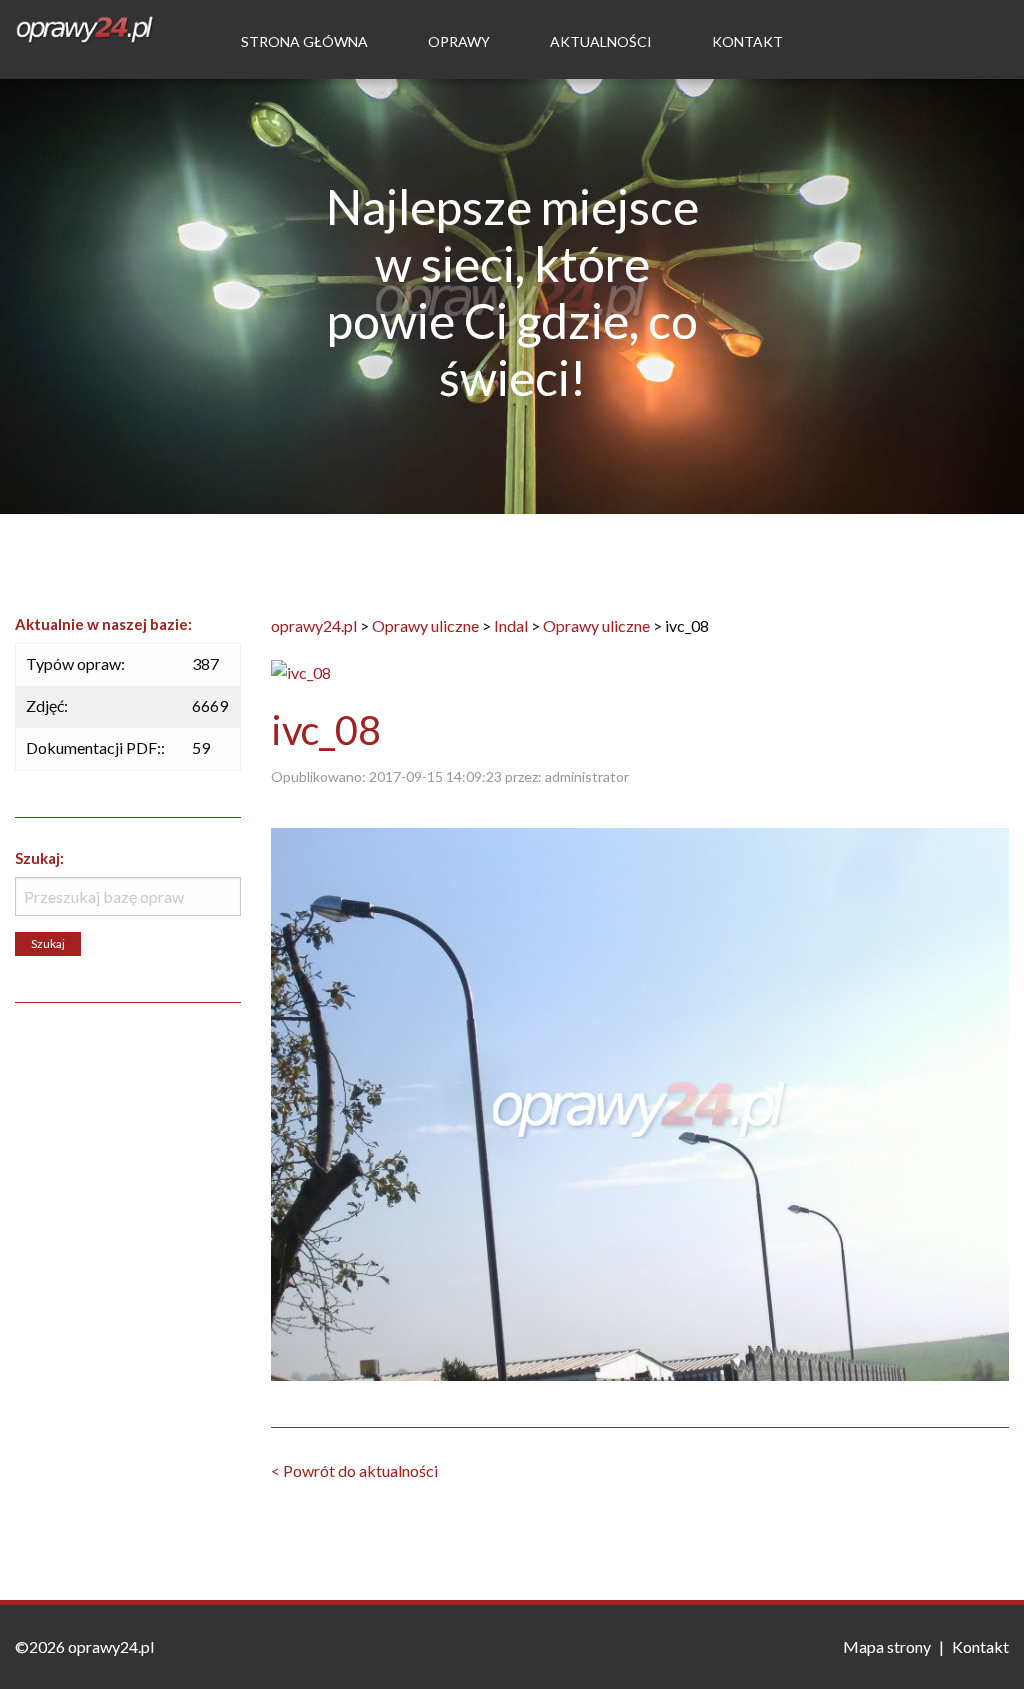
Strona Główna (304, 41)
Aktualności (601, 41)
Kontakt (747, 41)
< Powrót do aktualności (354, 1470)
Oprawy (459, 41)
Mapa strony (887, 1646)
